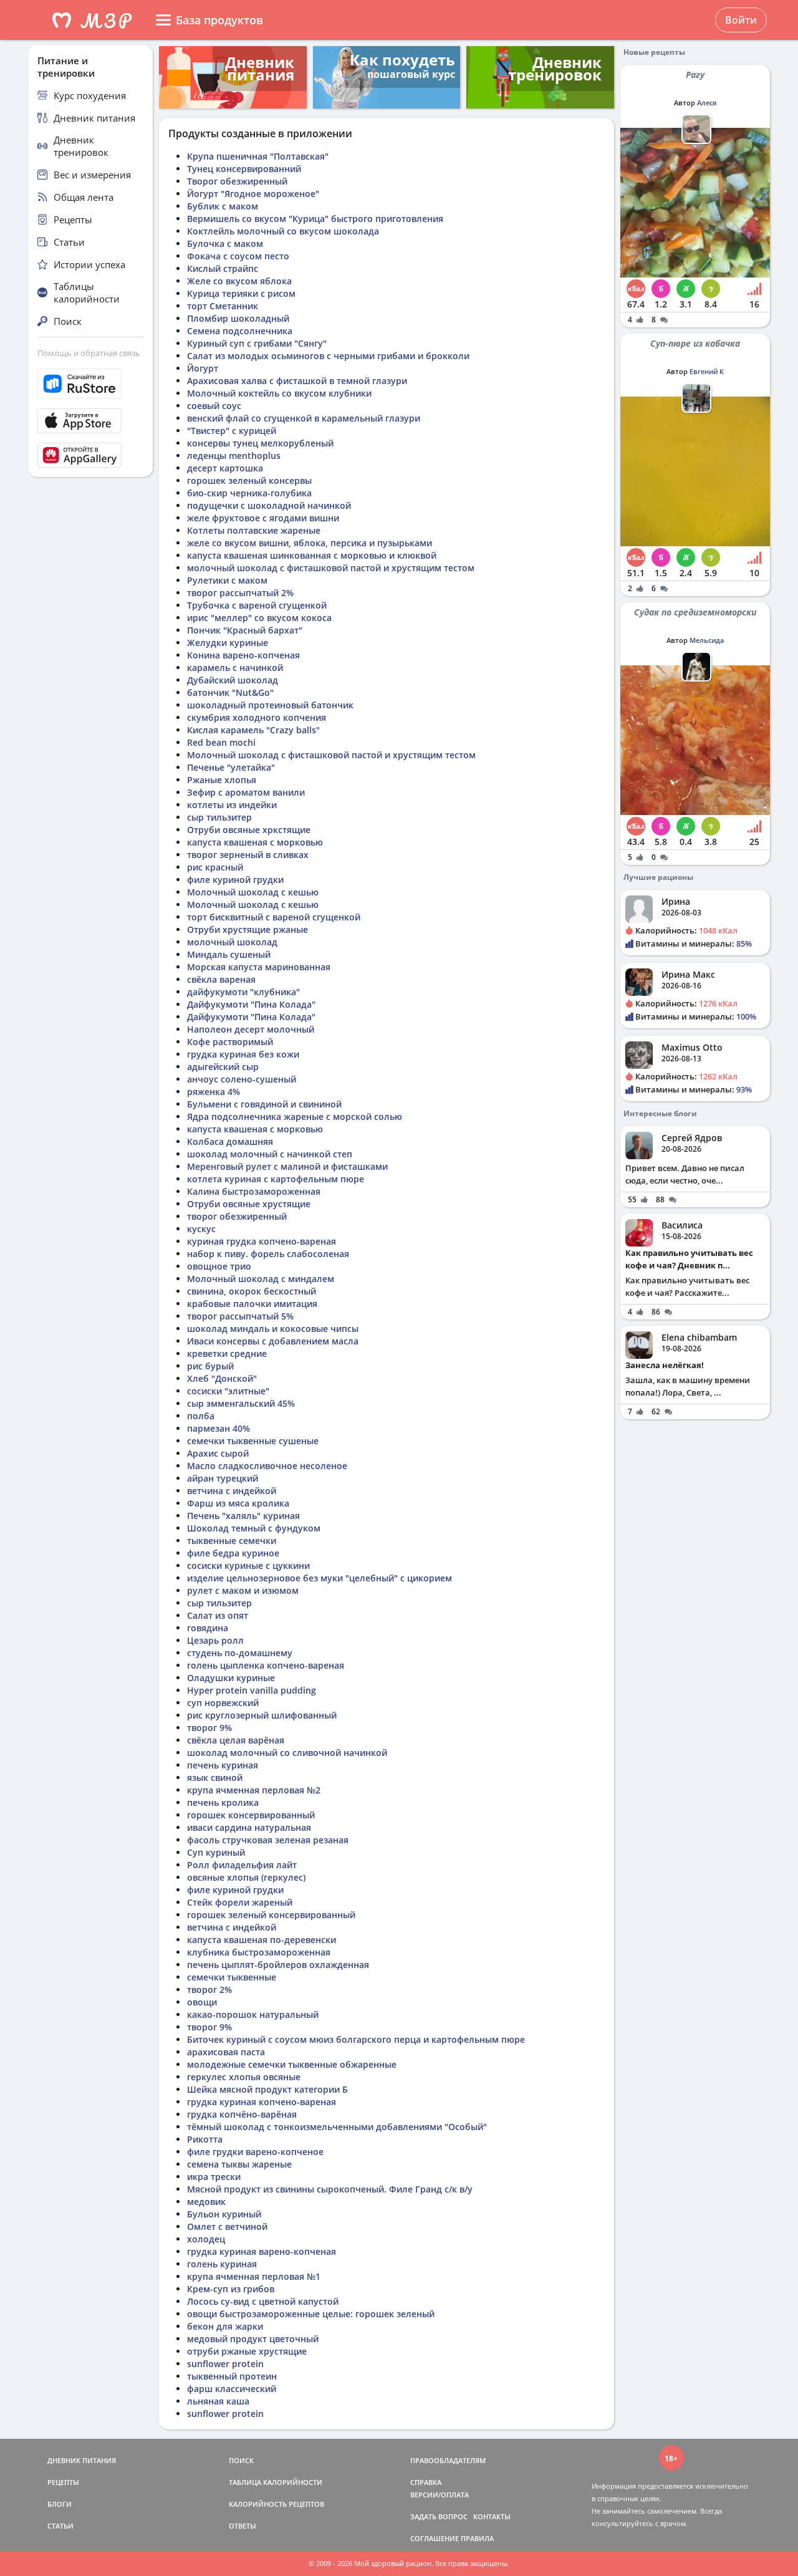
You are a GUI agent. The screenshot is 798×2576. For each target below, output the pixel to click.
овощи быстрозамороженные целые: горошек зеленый (311, 2314)
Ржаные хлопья (222, 780)
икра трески (214, 2177)
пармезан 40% (219, 1428)
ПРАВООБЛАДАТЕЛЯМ (448, 2460)
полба (201, 1416)
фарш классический (232, 2389)
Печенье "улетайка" (231, 767)
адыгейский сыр (223, 1067)
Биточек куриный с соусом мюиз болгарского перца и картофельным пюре (356, 2039)
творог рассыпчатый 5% (240, 1316)
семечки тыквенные (232, 1977)
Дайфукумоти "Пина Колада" (251, 1004)
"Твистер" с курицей (232, 431)
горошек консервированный (251, 1815)
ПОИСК (241, 2460)
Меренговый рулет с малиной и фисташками (287, 1166)
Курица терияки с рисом (241, 293)
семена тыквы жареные (239, 2164)
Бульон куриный (224, 2214)
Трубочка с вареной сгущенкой (257, 605)
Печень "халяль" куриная (243, 1516)
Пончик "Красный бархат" (245, 630)
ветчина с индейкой (232, 1491)
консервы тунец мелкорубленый (260, 443)
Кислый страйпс (223, 268)
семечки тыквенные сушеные (253, 1441)
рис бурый (210, 1366)
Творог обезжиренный (237, 181)
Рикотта (205, 2139)
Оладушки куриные (231, 1678)
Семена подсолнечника (240, 331)
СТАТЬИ (60, 2526)
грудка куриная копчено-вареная (262, 2102)
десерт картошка (225, 468)
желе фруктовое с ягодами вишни (263, 518)
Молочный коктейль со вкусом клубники (279, 393)
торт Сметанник (223, 306)
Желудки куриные (228, 643)
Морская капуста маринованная (259, 967)
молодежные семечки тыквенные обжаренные (292, 2064)
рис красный (215, 867)
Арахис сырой (218, 1453)
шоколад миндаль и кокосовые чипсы (273, 1329)
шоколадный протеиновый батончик (270, 705)
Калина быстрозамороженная (254, 1191)
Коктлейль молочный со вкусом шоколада (283, 231)
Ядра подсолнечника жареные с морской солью (295, 1117)
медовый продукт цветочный (253, 2339)
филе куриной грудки (235, 880)
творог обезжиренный (237, 1216)
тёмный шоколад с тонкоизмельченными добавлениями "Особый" (337, 2127)
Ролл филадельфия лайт (242, 1865)
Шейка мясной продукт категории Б (267, 2089)
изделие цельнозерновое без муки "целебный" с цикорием (320, 1578)
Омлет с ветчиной (227, 2226)
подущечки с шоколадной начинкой (269, 505)
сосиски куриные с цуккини (248, 1565)
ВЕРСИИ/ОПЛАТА (440, 2495)
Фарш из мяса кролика (238, 1503)
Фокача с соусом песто (238, 256)
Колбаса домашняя (230, 1141)
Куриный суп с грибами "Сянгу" (257, 343)
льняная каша (218, 2401)
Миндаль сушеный (229, 954)
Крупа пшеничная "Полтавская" (258, 156)
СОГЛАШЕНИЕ (435, 2538)
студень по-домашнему (240, 1653)
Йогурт (203, 368)
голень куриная (222, 2264)
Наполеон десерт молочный (251, 1029)
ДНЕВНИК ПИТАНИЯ (82, 2460)
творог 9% (209, 1728)
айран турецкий (223, 1478)
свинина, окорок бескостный (252, 1291)
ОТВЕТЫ (243, 2526)
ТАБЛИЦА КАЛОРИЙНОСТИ (276, 2482)
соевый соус (214, 406)
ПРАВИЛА (477, 2538)
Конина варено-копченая (243, 655)
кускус (201, 1229)
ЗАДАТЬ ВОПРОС (439, 2516)
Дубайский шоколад (233, 680)
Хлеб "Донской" (222, 1378)
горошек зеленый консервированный (271, 1915)
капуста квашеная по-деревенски (262, 1940)
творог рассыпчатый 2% (240, 593)
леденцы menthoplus (234, 456)
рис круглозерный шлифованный (262, 1715)
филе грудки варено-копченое (255, 2152)
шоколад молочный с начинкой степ (270, 1154)
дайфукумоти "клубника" (243, 992)
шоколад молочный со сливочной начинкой (287, 1753)
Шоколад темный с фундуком (254, 1528)
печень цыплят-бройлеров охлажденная (278, 1965)
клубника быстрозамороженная (259, 1952)
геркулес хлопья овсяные (244, 2077)
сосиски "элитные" (228, 1391)
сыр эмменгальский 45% (241, 1403)
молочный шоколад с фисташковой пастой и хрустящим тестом (331, 568)
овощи (202, 2002)
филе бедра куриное (233, 1553)
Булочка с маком (225, 244)
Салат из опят (218, 1615)
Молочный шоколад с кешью (253, 892)
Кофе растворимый (230, 1042)
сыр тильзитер (219, 817)
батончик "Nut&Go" (230, 692)
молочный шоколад (232, 942)
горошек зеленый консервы (249, 480)
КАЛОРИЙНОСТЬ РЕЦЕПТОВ (276, 2504)
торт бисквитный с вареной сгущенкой (274, 917)
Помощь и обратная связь (89, 353)
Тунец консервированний (244, 169)
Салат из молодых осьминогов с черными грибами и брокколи (328, 356)
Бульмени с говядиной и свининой (264, 1104)
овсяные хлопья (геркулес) (246, 1877)
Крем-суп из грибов (231, 2289)
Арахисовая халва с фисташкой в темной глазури (297, 381)
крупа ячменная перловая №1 (254, 2276)
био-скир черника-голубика (249, 493)
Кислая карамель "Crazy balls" (253, 730)
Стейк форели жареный (240, 1902)
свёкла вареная (221, 979)
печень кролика (223, 1802)
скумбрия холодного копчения (257, 717)
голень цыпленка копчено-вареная (266, 1665)
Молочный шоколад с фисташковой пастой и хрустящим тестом (331, 755)
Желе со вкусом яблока (239, 281)
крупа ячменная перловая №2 (254, 1790)
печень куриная (223, 1765)
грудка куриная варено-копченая (262, 2251)
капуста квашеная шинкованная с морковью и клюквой (312, 555)
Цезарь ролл (215, 1640)
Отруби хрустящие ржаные (248, 929)
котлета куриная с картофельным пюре (276, 1179)
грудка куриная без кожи (243, 1054)
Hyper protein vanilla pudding (252, 1690)
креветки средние (227, 1353)
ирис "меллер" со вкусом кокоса (259, 618)
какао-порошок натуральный (253, 2014)
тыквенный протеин (232, 2376)
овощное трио (219, 1266)
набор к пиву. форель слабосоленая (268, 1254)
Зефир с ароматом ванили (246, 792)
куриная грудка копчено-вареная (262, 1241)
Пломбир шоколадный (238, 318)
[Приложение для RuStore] (90, 384)
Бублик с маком (223, 206)
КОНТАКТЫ (492, 2516)
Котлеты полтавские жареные (254, 530)
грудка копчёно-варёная (242, 2114)
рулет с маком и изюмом (243, 1590)
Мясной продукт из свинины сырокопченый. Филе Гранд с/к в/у (330, 2189)
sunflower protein (225, 2364)
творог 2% (209, 1990)
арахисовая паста (226, 2052)
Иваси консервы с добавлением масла (273, 1341)
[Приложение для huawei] (90, 455)
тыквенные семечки (232, 1541)
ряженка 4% (214, 1092)
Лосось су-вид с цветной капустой (263, 2301)
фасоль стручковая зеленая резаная (268, 1840)
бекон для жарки (225, 2326)
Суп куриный (216, 1852)
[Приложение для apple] (90, 421)
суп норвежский (223, 1703)
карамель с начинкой (235, 668)
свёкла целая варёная (236, 1740)
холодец (206, 2239)
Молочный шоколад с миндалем (261, 1279)
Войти (741, 20)
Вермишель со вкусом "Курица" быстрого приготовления (315, 219)
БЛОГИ (60, 2504)
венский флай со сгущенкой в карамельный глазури (304, 418)
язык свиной (215, 1778)
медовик (206, 2202)
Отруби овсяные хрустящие (249, 1204)
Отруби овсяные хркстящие (249, 830)
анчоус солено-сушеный (242, 1079)
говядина (208, 1628)
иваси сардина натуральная (249, 1827)
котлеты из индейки (232, 805)
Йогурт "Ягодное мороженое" (253, 194)
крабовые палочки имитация (252, 1304)
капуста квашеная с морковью (255, 842)
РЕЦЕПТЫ (63, 2482)
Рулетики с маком (227, 580)
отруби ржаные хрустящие (247, 2351)
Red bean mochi (221, 742)
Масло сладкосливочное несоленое (267, 1466)
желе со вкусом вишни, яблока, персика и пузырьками (310, 543)
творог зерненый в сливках (248, 855)
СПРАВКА (426, 2482)
